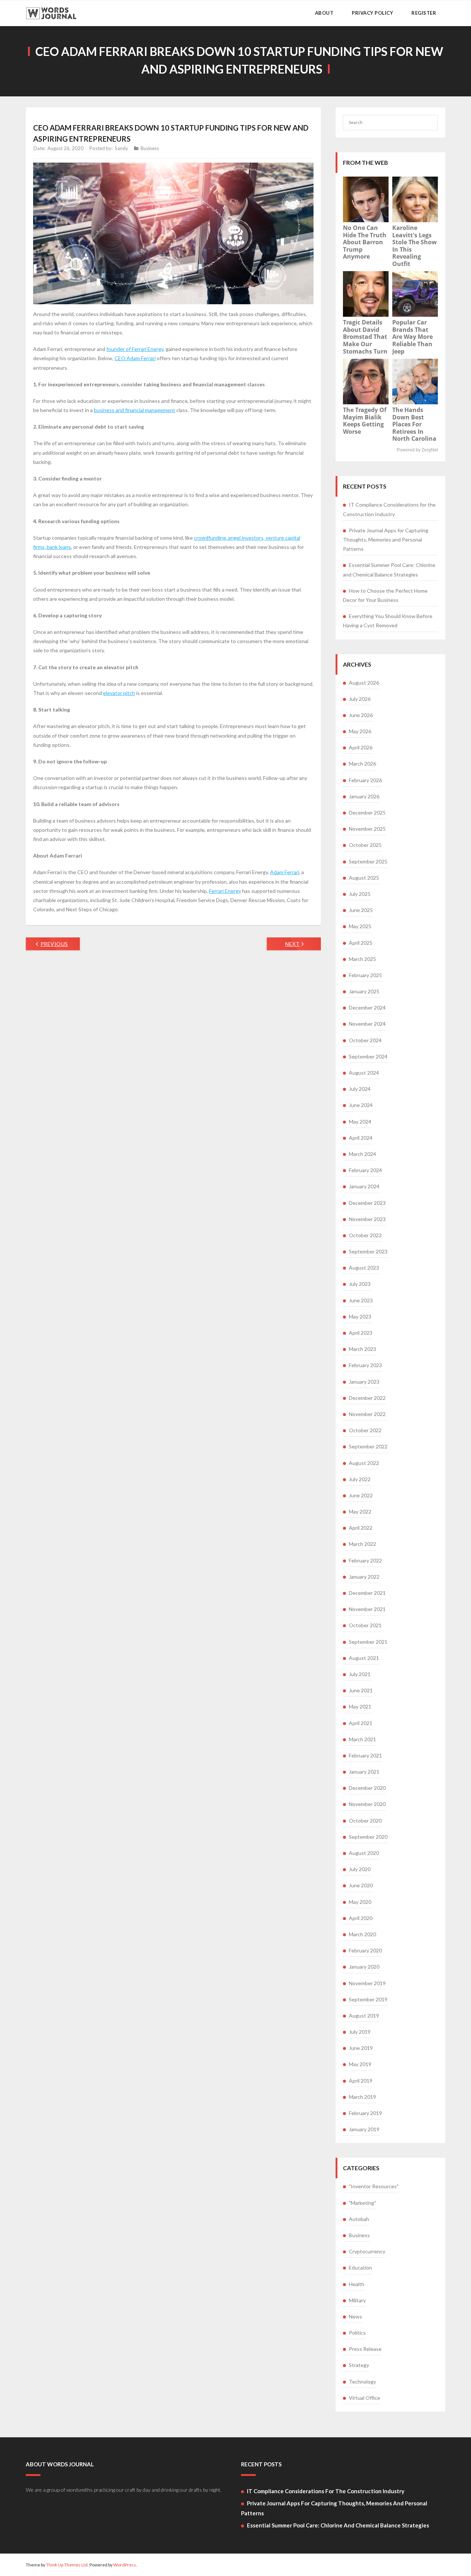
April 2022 (361, 1528)
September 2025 (368, 861)
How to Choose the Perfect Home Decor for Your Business (385, 595)
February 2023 (365, 1365)
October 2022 (365, 1430)
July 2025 (360, 894)
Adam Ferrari (285, 872)
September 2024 (368, 1056)
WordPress (125, 2565)
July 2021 (360, 1674)
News (355, 2316)
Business (150, 148)
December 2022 (367, 1398)
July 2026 (360, 699)
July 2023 (360, 1284)
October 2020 (365, 1821)
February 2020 (365, 1950)
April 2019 (361, 2081)
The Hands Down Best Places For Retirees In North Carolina (414, 424)
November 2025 (367, 829)
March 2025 (362, 959)
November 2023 (367, 1219)
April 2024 (361, 1138)
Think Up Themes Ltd (67, 2565)
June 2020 (361, 1885)
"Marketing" (362, 2203)
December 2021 (367, 1593)
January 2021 (364, 1772)
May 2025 (360, 926)
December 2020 (367, 1788)
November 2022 (367, 1414)
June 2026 (361, 715)
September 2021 (368, 1642)
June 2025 (361, 910)
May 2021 (360, 1706)
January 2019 (364, 2129)
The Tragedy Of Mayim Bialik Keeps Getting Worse (365, 421)
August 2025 (364, 878)
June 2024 (361, 1105)
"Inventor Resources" (374, 2186)
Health (357, 2284)
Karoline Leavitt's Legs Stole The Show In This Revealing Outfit (415, 246)
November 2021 (367, 1609)
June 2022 (361, 1495)
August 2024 (364, 1073)
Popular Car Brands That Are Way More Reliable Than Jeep (412, 337)
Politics (357, 2333)
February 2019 (365, 2113)
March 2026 (362, 764)
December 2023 (367, 1203)
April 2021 (361, 1723)
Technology (362, 2382)
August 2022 (364, 1463)
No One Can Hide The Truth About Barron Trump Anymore (365, 242)
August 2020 (364, 1853)
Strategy (359, 2365)
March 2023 (362, 1349)
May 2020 (360, 1902)
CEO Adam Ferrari (135, 358)
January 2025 (364, 991)
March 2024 (362, 1154)
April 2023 (361, 1333)
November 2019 (367, 1983)
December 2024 (367, 1007)
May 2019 (360, 2064)
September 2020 (368, 1837)
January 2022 (364, 1577)
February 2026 (365, 780)
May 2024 (360, 1122)
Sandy (121, 148)
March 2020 (362, 1934)
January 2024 (364, 1186)
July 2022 (360, 1479)
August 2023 (364, 1268)
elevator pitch (119, 693)
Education (360, 2268)
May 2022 (360, 1511)
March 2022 (362, 1544)
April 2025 (361, 943)
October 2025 (365, 845)
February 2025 (365, 975)
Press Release (365, 2349)
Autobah (359, 2219)
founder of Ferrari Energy (135, 349)
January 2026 (364, 796)
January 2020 (364, 1967)
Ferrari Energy (225, 891)
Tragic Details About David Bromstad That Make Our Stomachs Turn (365, 337)
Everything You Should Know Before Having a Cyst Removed (388, 621)
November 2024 (367, 1024)
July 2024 (360, 1089)
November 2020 (367, 1804)
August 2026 (364, 683)
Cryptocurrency (367, 2251)
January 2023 (364, 1382)
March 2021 (362, 1739)
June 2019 (361, 2048)
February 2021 (365, 1755)
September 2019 (368, 1999)
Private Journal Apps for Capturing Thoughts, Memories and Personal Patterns (386, 540)
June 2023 (361, 1300)
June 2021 (361, 1690)
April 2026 (361, 747)
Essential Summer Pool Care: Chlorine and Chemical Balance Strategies (389, 570)
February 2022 (365, 1560)
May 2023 (360, 1317)
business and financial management (134, 410)
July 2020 (360, 1869)
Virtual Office (364, 2398)
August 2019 (364, 2016)
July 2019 (360, 2032)
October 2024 (365, 1040)
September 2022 (368, 1446)
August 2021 (364, 1658)
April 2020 (361, 1918)
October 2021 (365, 1625)
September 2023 (368, 1251)
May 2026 (360, 731)
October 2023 (365, 1235)
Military (357, 2300)
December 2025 (367, 812)
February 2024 (365, 1170)
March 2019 (362, 2097)
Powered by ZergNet (417, 450)
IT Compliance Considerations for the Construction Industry (389, 509)
